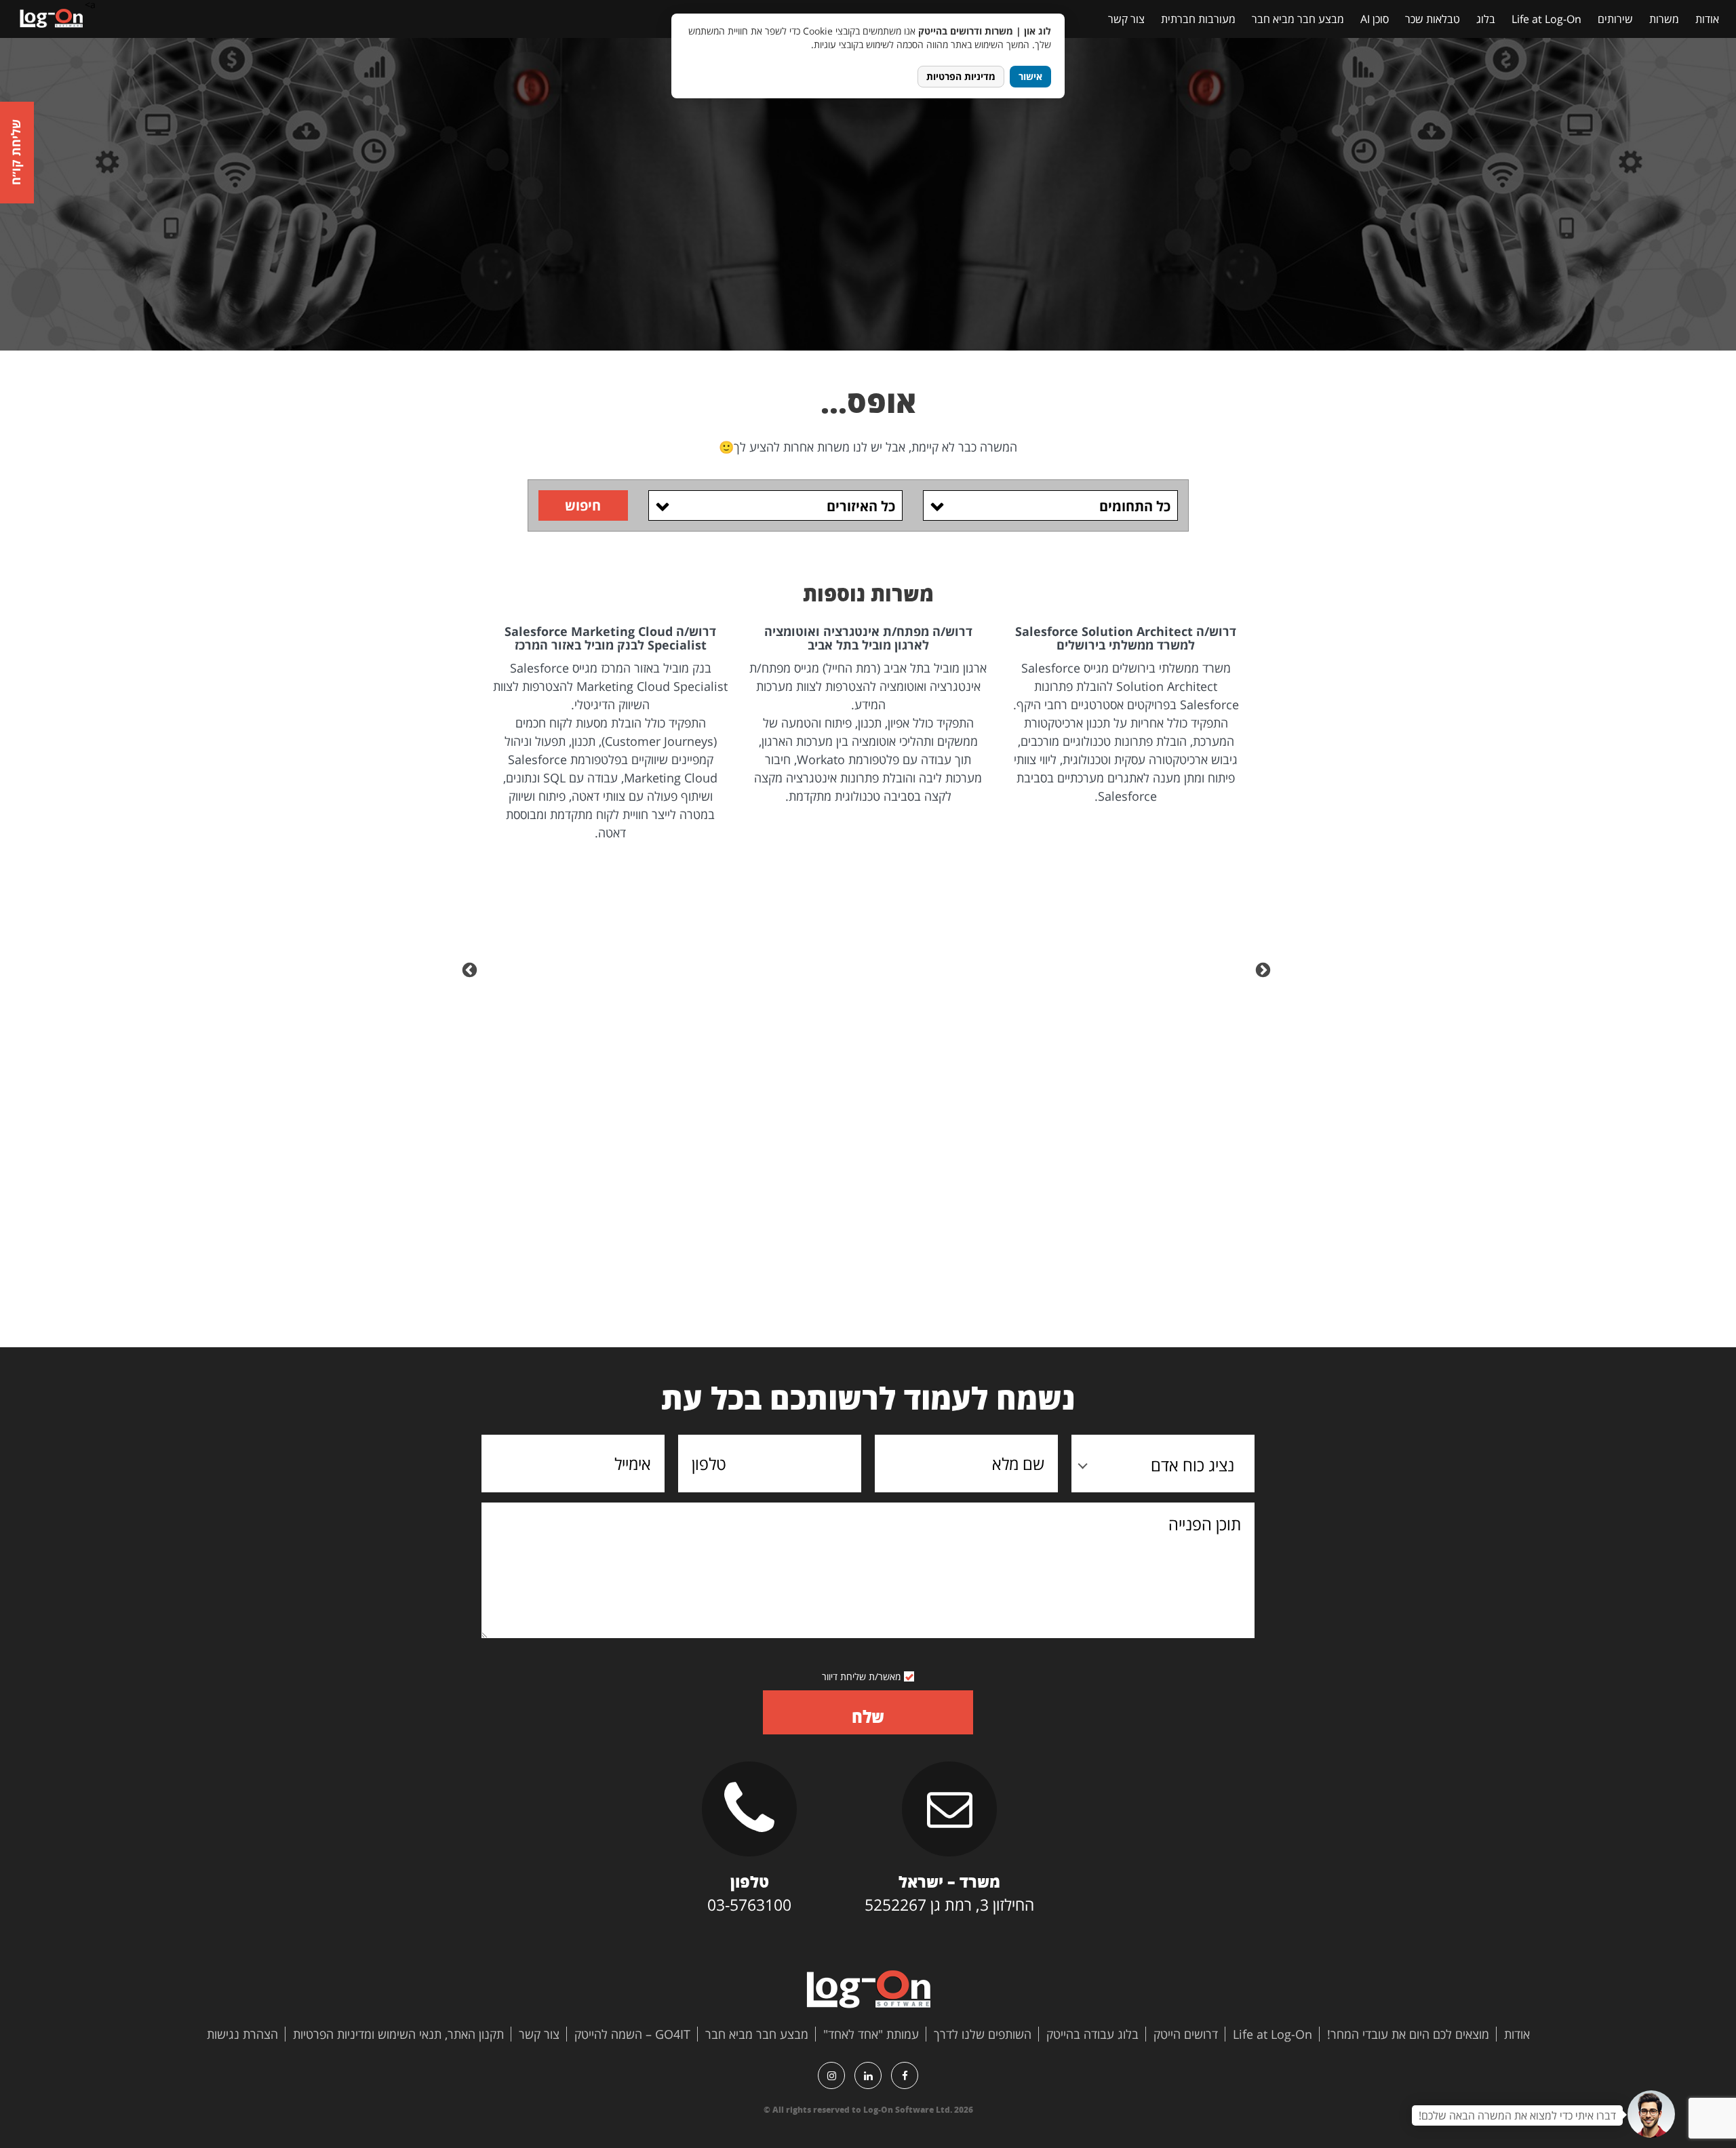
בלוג (1486, 19)
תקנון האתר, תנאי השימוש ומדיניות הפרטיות (398, 2034)
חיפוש (583, 505)
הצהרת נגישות (242, 2034)
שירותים (1615, 19)
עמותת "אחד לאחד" (871, 2034)
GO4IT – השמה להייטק (632, 2034)
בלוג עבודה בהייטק (1092, 2034)
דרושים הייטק (1186, 2034)
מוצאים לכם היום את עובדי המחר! (1408, 2034)
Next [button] (471, 969)
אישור (1030, 76)
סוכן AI (1375, 19)
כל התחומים (1135, 506)
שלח (868, 1716)
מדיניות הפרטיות (961, 76)
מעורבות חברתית (1198, 19)
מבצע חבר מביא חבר (1298, 19)
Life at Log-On (1546, 19)
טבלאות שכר (1433, 19)
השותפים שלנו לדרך (983, 2034)
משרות (1664, 19)
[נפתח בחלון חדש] (905, 2075)
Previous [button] (1265, 969)
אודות (1707, 19)
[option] (1126, 715)
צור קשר (1126, 19)
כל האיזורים (861, 506)
